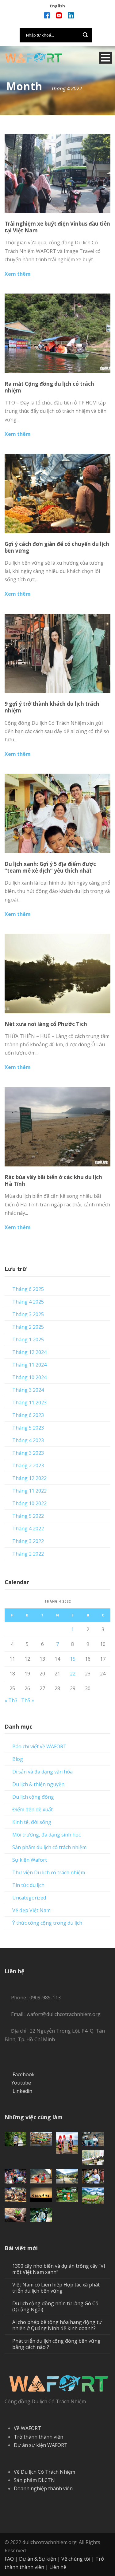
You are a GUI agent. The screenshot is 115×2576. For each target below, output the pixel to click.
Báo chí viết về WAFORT (39, 1746)
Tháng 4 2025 (28, 1302)
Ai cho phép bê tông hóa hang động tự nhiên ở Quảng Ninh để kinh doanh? (57, 2325)
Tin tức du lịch (28, 1885)
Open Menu (106, 58)
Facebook (24, 2074)
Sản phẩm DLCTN (34, 2480)
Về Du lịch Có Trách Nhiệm (44, 2472)
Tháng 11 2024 (29, 1365)
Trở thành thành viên (38, 2437)
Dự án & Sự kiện (38, 2559)
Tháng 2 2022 (28, 1554)
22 (73, 1674)
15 (73, 1659)
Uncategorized (29, 1898)
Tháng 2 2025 (28, 1327)
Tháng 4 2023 (28, 1440)
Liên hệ (58, 2567)
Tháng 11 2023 (29, 1402)
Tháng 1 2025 (28, 1339)
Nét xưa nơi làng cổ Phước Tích (46, 1024)
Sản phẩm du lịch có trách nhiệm (49, 1847)
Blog (18, 1759)
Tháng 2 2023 (28, 1466)
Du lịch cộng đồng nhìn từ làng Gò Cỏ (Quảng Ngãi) (55, 2306)
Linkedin (22, 2091)
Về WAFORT (27, 2428)
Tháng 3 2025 (28, 1314)
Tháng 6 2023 (28, 1415)
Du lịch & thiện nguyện (38, 1784)
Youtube (21, 2083)
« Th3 (11, 1700)
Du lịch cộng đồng (33, 1797)
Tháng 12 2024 (29, 1352)
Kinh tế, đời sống (32, 1822)
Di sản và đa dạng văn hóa (42, 1772)
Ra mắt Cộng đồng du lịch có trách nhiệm (49, 387)
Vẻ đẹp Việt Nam (31, 1910)
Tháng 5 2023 (28, 1428)
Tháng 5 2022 (28, 1516)
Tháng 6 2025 (28, 1289)
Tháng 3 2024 (28, 1390)
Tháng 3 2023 (28, 1453)
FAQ (9, 2559)
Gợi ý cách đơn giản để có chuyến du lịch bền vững (57, 547)
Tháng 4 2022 (28, 1529)
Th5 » (28, 1700)
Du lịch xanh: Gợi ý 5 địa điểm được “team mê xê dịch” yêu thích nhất (50, 867)
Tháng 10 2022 (29, 1503)
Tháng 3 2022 (28, 1541)
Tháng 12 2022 (29, 1478)
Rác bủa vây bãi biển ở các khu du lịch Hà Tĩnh (53, 1180)
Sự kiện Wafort (30, 1860)
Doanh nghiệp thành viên (43, 2488)
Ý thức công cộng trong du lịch (47, 1923)
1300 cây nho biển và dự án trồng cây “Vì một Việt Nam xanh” (59, 2269)
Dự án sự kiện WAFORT (41, 2445)
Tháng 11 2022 (29, 1491)
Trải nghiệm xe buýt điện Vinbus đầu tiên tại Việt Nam (57, 227)
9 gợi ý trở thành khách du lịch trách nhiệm (52, 707)
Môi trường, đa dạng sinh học (46, 1835)
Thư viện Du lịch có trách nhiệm (49, 1872)
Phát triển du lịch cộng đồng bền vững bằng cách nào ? (56, 2344)
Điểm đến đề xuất (33, 1809)
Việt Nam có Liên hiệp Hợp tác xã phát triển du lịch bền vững (56, 2288)
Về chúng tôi (76, 2559)
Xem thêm (18, 274)
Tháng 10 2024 (29, 1377)
